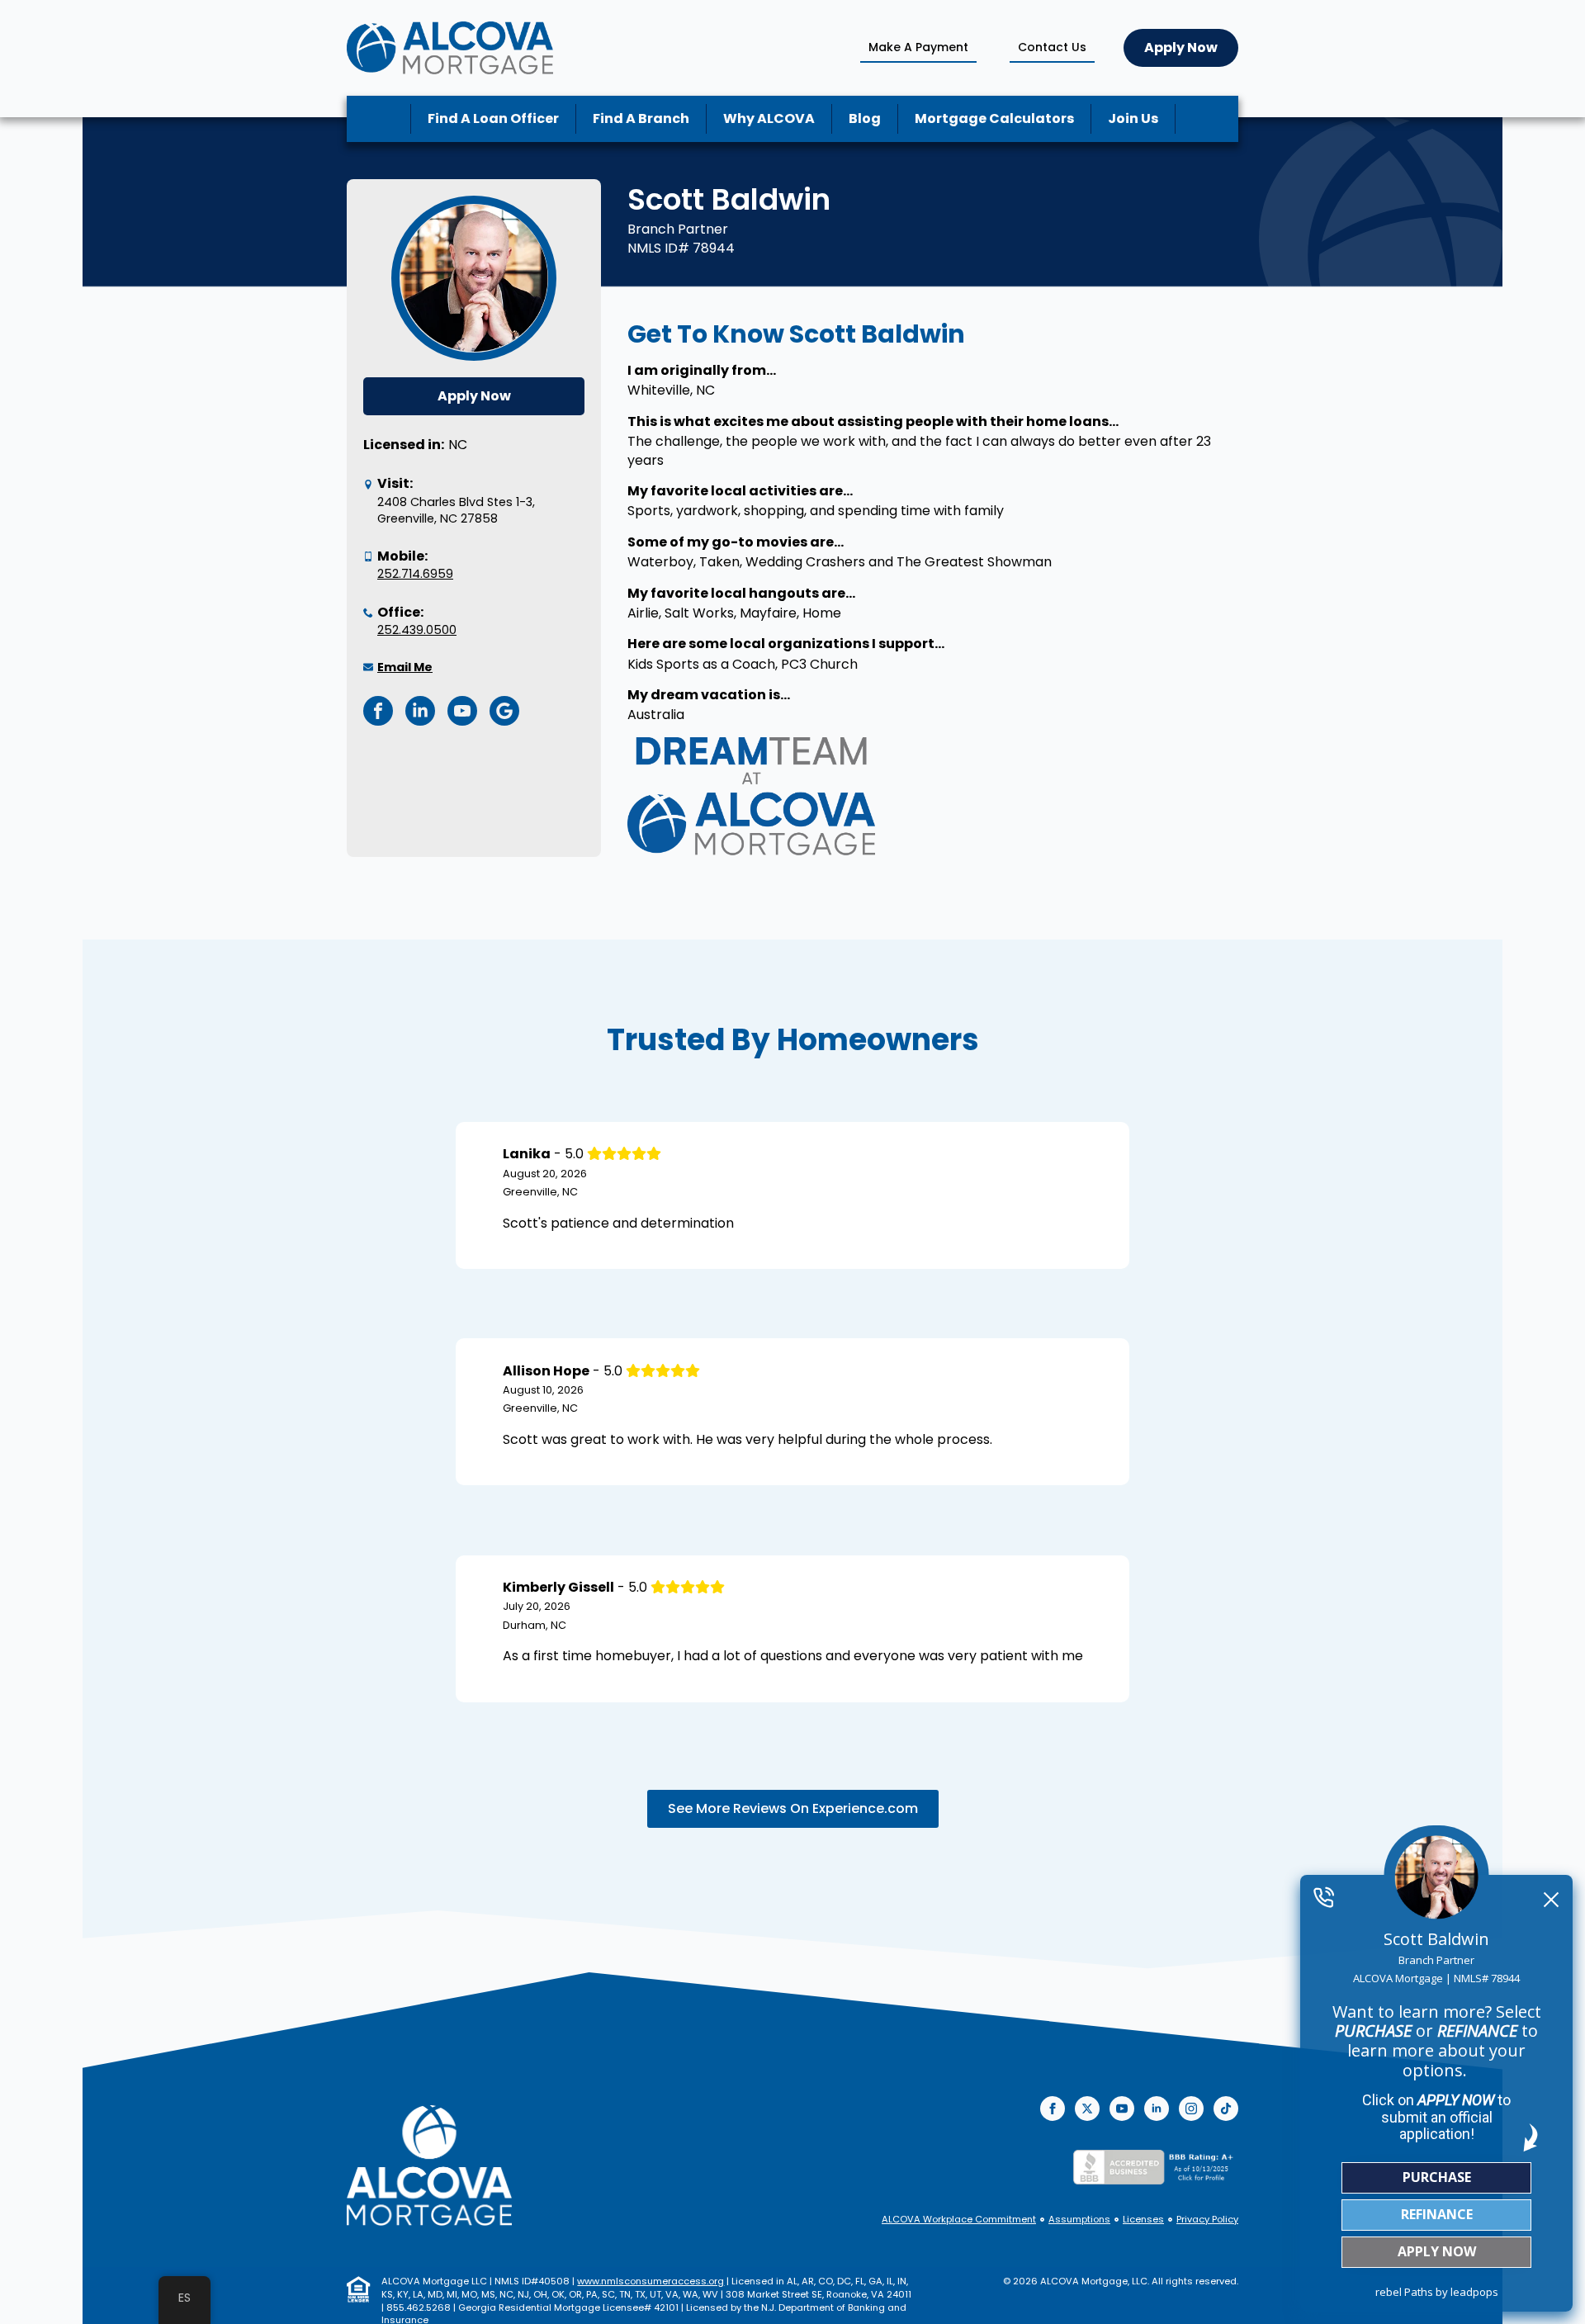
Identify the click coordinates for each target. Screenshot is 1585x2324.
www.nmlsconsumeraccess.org (651, 2281)
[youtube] (1122, 2109)
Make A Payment (918, 47)
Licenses (1143, 2220)
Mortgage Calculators (994, 118)
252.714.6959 (415, 574)
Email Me (405, 667)
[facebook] (1053, 2109)
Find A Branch (641, 118)
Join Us (1133, 118)
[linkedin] (1157, 2109)
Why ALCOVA (769, 118)
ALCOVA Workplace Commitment (959, 2220)
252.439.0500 (417, 630)
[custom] (1226, 2109)
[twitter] (1087, 2109)
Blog (865, 118)
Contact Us (1052, 47)
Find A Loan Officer (493, 118)
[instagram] (1191, 2109)
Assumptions (1079, 2220)
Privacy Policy (1207, 2220)
